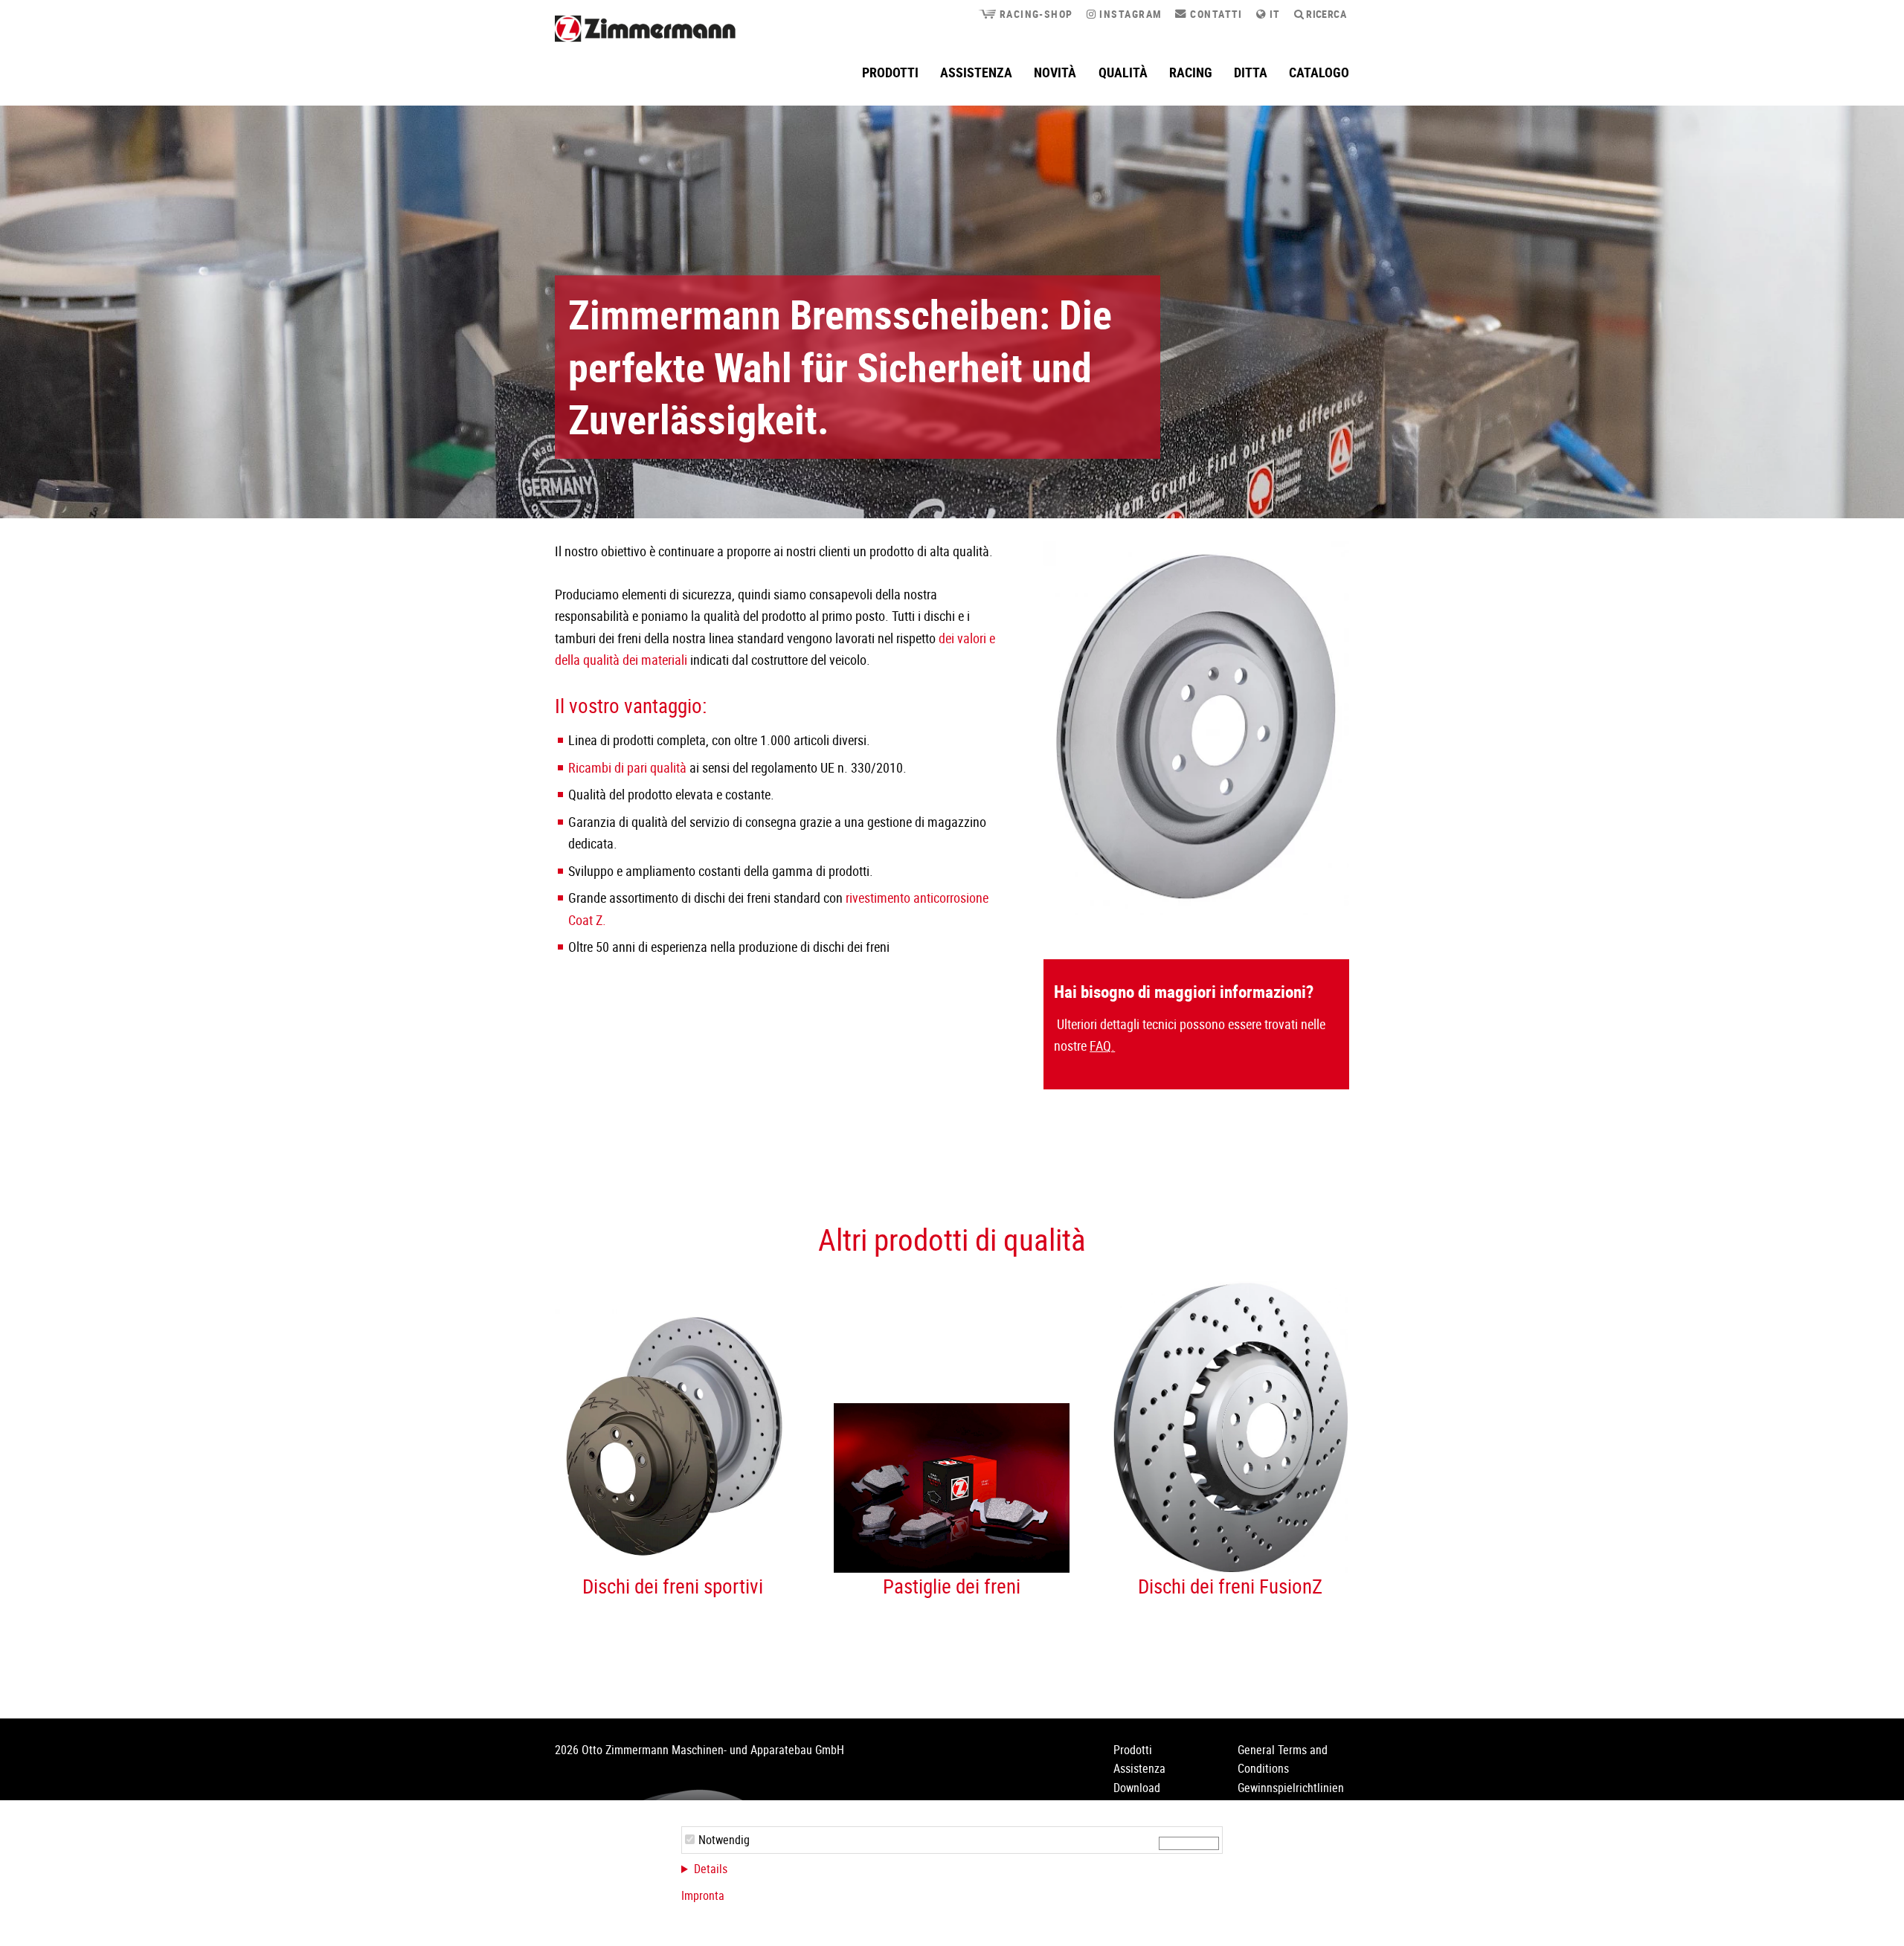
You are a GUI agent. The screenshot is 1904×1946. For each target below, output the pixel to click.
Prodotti (890, 72)
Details (711, 1869)
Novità (1055, 72)
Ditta (1251, 72)
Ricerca (1325, 14)
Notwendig (724, 1840)
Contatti (1215, 14)
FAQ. (1102, 1046)
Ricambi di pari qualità (627, 767)
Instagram (1129, 14)
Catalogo (1319, 72)
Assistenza (976, 72)
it (1273, 14)
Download (1137, 1788)
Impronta (703, 1895)
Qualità (1123, 72)
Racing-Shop (1034, 14)
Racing (1191, 72)
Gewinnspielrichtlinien (1291, 1788)
